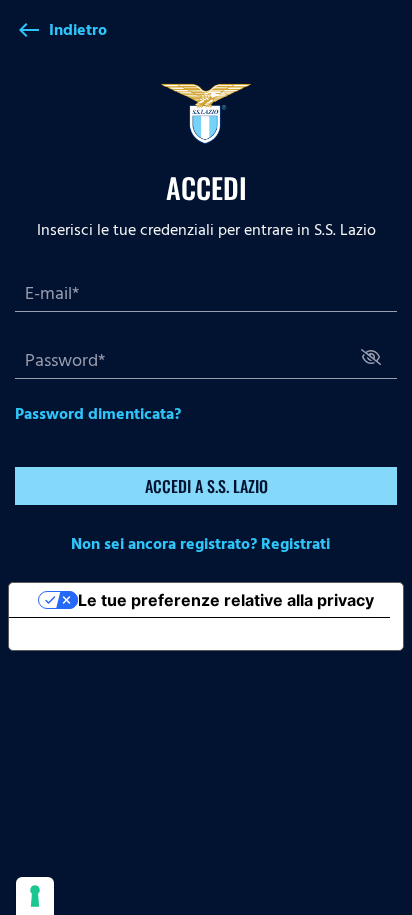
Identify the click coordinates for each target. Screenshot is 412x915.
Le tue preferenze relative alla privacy (226, 600)
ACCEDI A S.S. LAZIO (206, 486)
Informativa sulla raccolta (123, 634)
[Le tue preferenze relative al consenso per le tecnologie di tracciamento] (35, 896)
